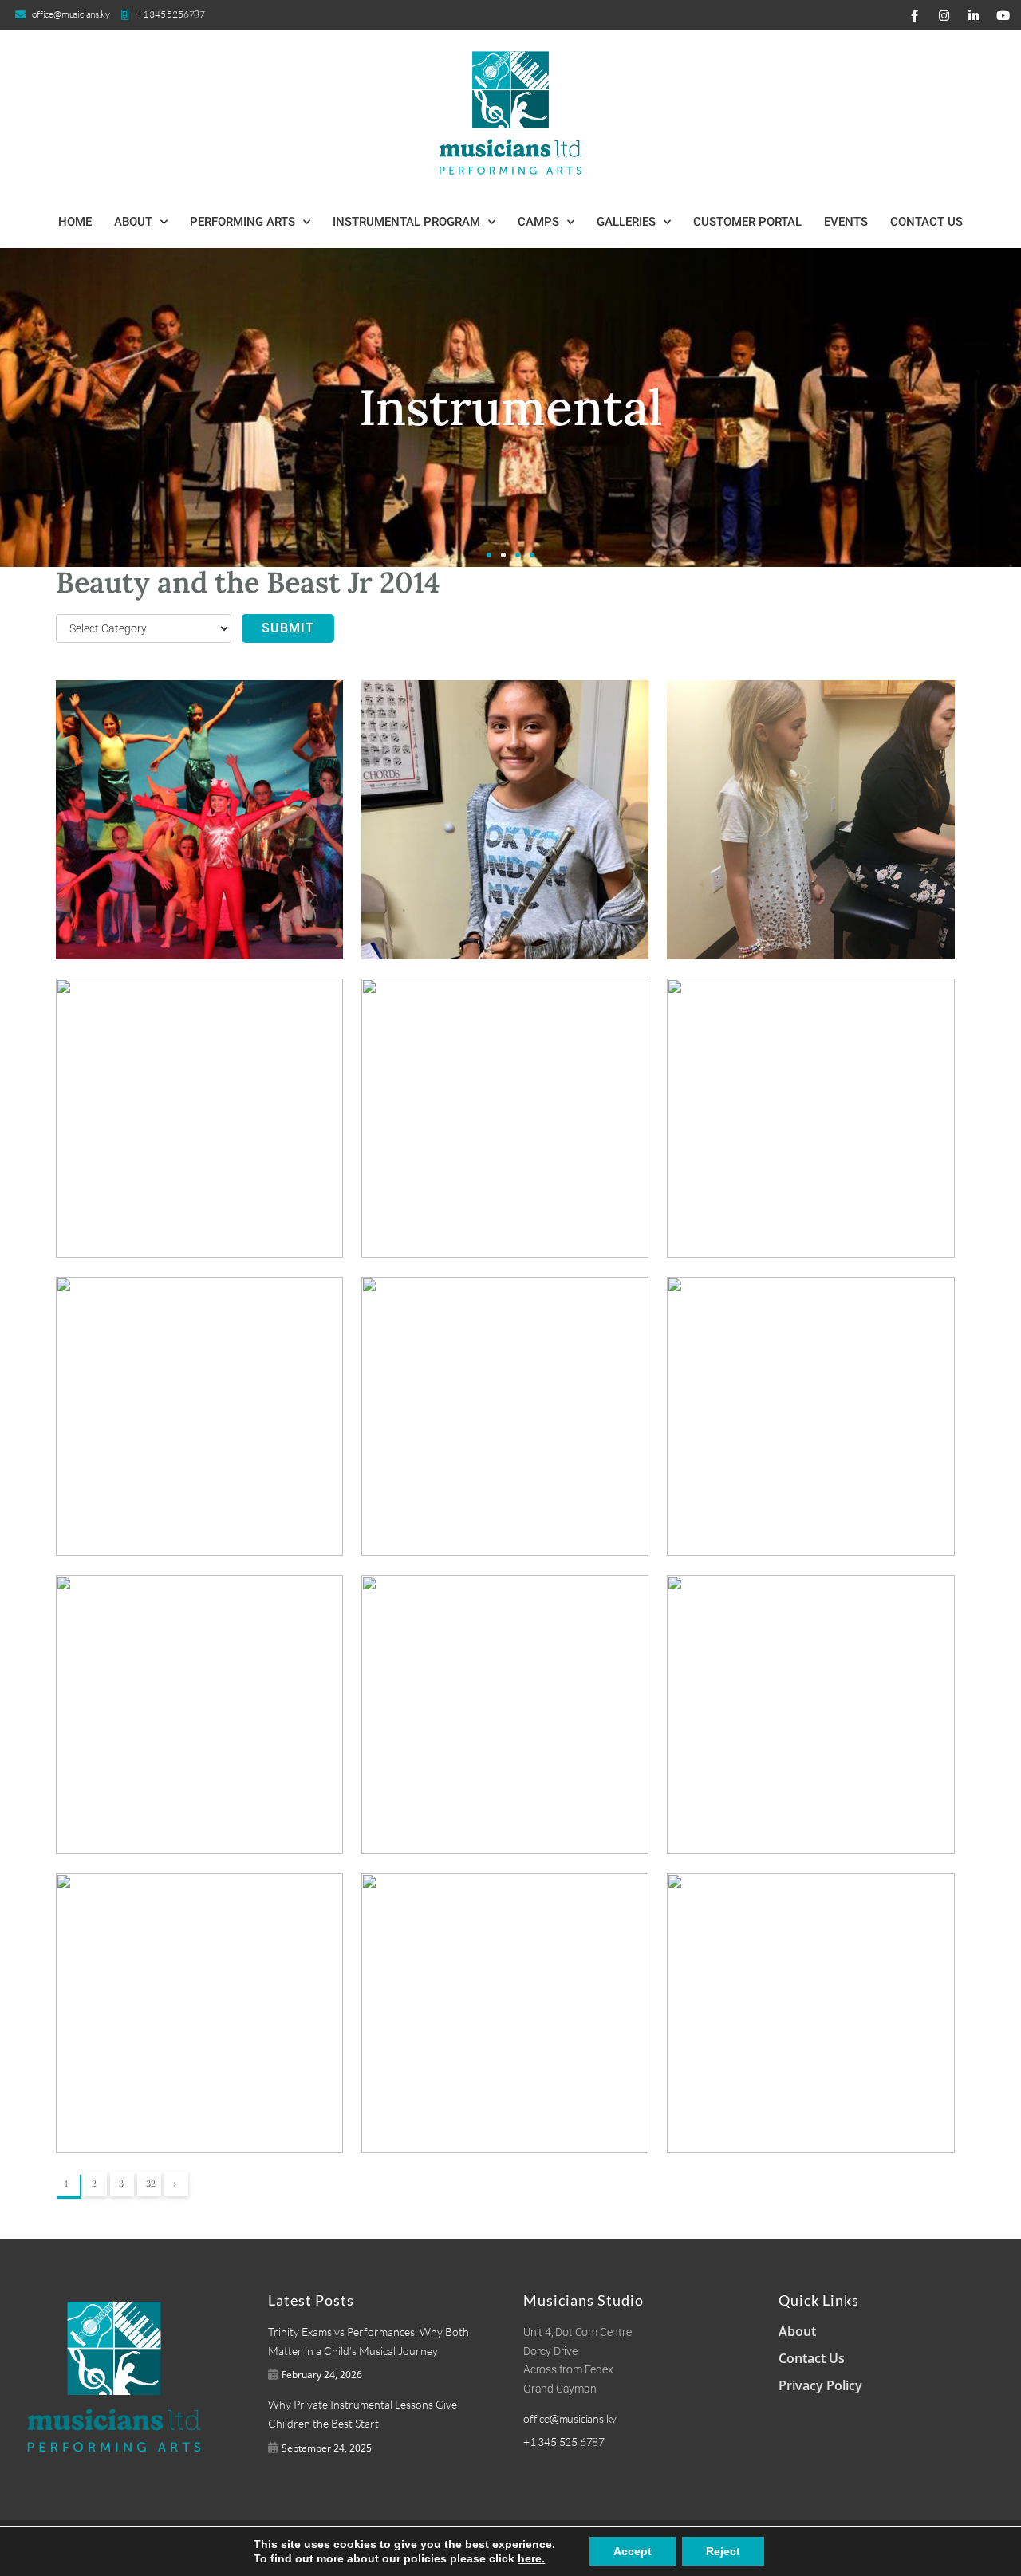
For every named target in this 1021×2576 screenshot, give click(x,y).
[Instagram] (944, 15)
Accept (633, 2551)
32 (151, 2184)
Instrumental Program (406, 222)
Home (75, 222)
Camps (538, 222)
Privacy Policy (820, 2385)
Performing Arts (242, 222)
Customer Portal (747, 222)
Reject (723, 2551)
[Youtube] (1003, 15)
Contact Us (926, 222)
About (133, 222)
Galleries (626, 222)
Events (846, 222)
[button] (489, 555)
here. (531, 2558)
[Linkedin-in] (973, 15)
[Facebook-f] (914, 15)
